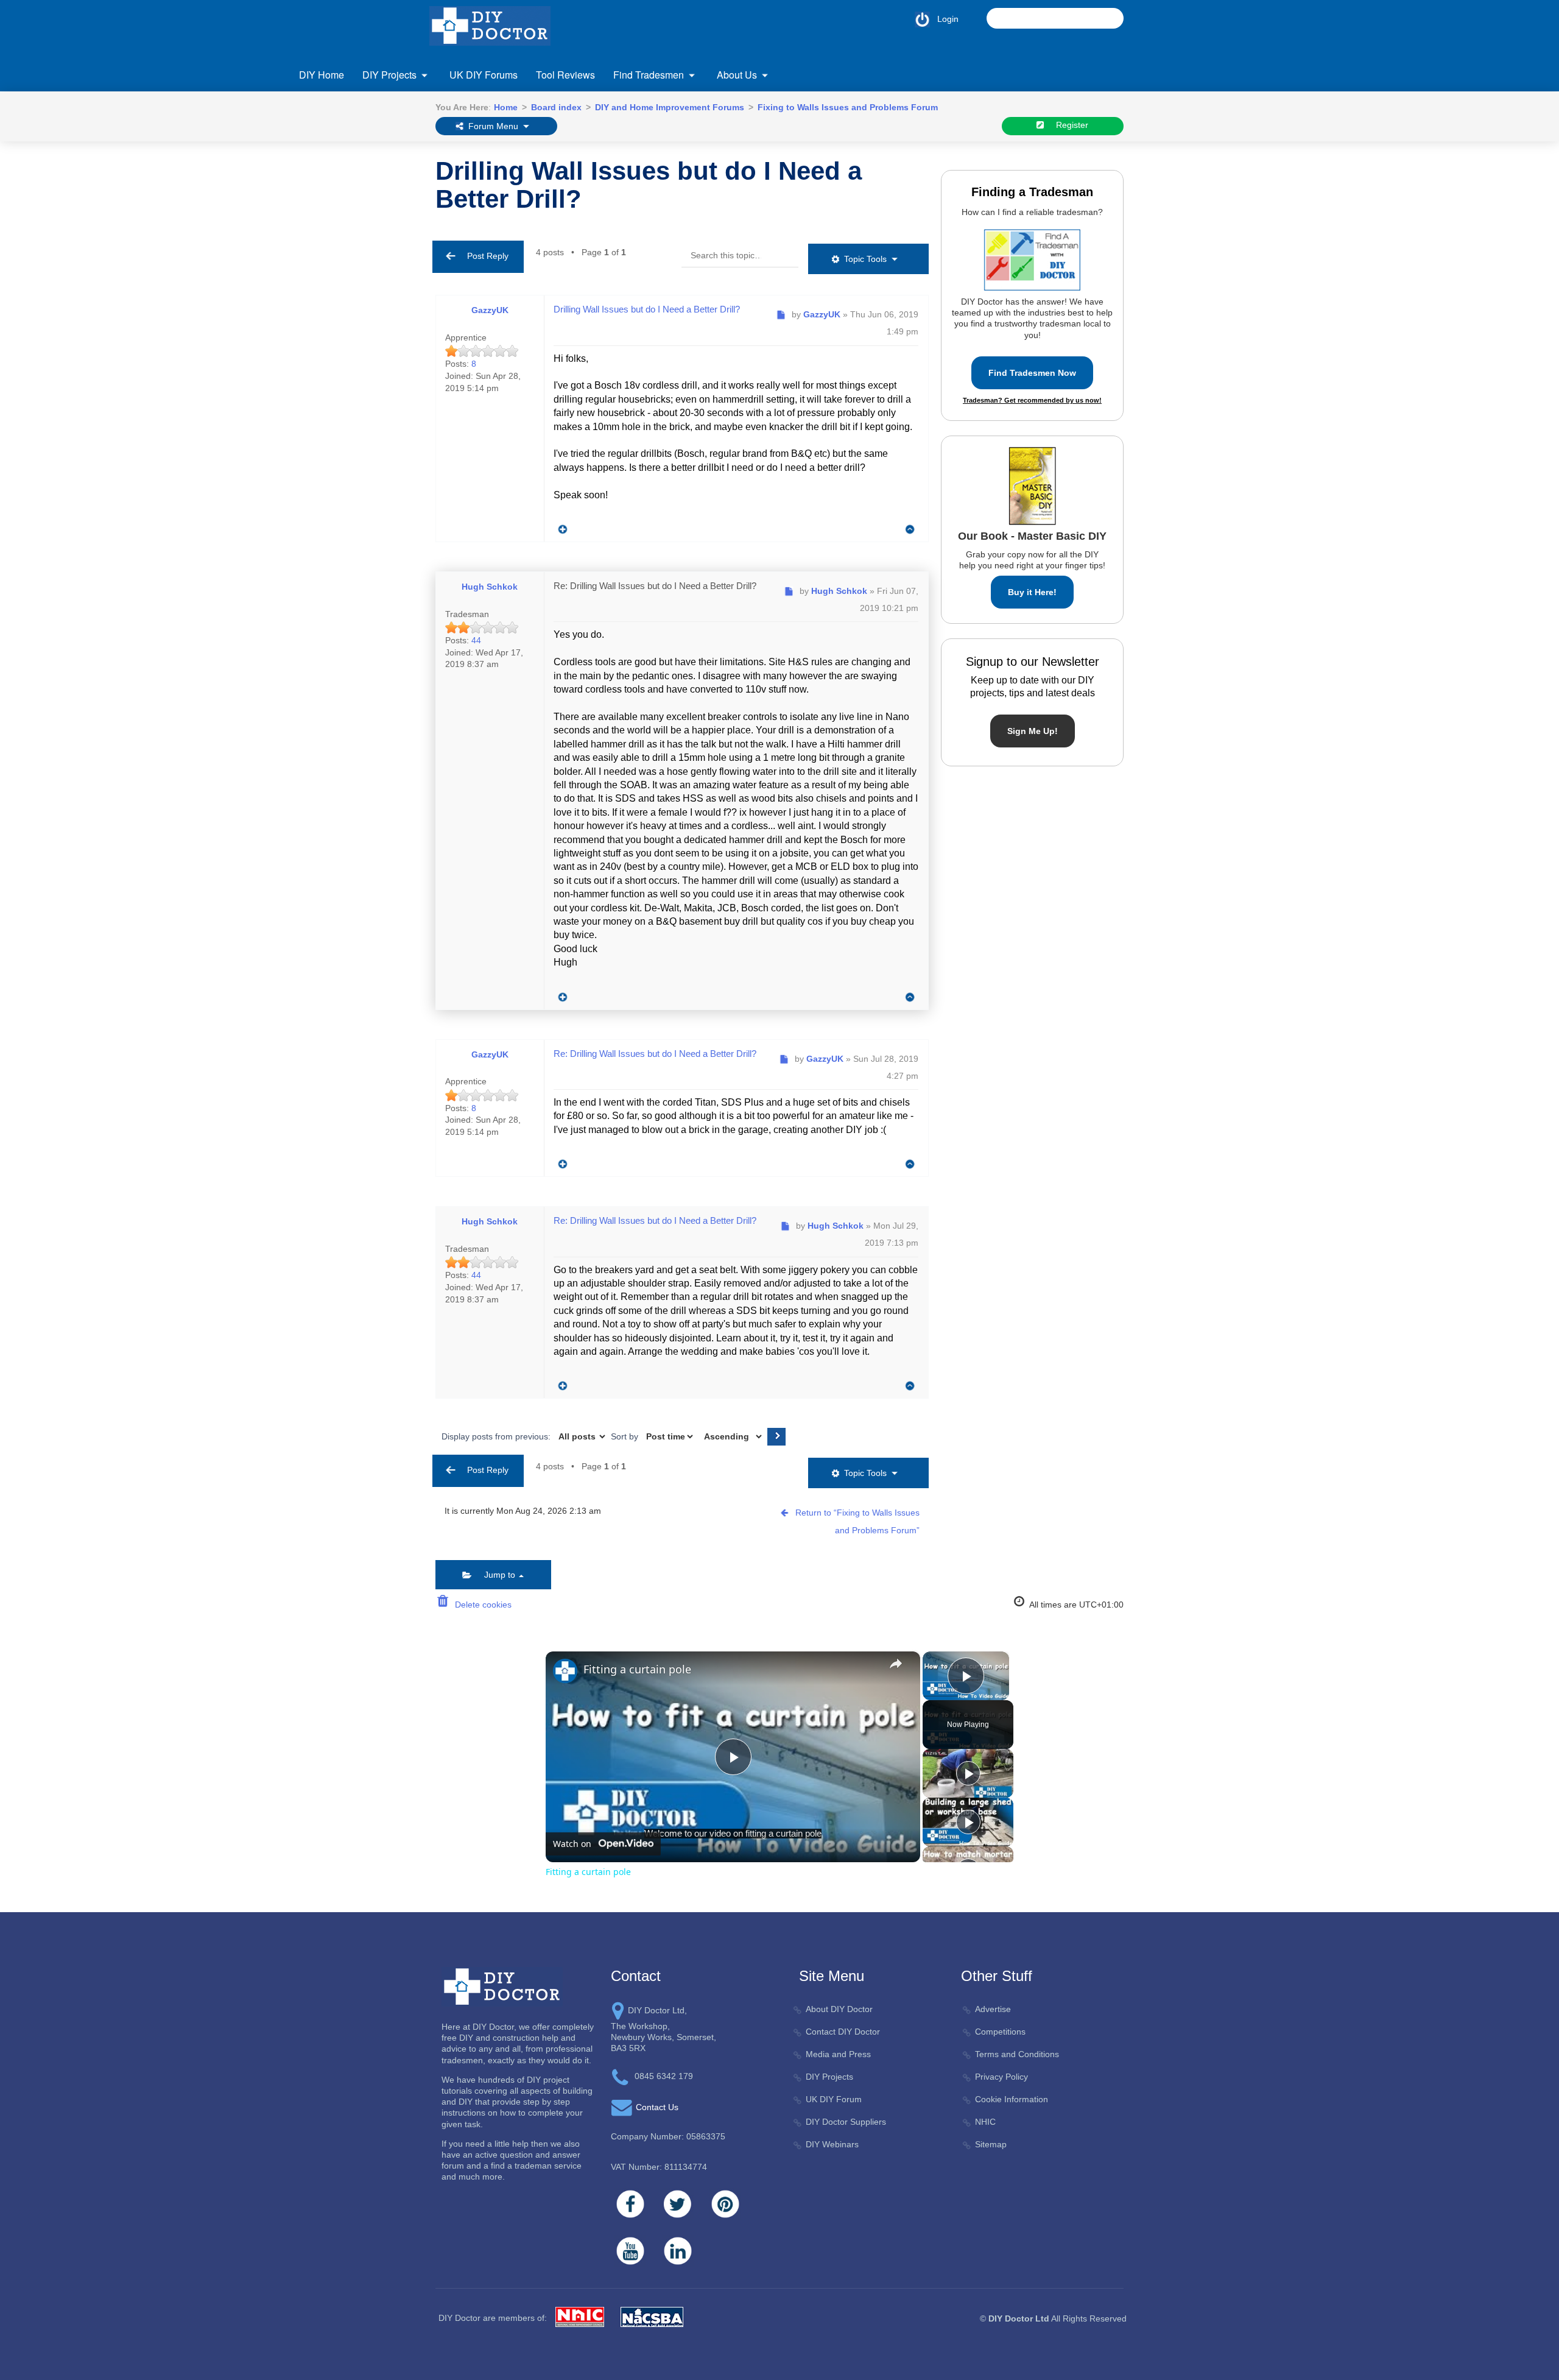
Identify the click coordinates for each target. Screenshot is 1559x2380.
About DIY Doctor (839, 2009)
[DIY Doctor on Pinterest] (725, 2204)
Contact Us (343, 152)
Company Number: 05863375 (668, 2136)
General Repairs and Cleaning (753, 149)
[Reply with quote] (560, 526)
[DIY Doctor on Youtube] (630, 2251)
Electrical (340, 257)
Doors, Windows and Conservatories (392, 233)
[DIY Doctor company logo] (502, 1986)
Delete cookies (481, 1605)
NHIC (985, 2122)
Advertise (993, 2009)
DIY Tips (1083, 245)
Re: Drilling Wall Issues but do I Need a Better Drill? (655, 586)
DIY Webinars (832, 2144)
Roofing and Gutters (1105, 149)
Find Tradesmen (649, 75)
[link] (565, 1671)
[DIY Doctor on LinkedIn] (678, 2251)
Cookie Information (1012, 2099)
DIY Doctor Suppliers (846, 2122)
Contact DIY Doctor (843, 2032)
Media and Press (838, 2054)
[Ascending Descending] (732, 1436)
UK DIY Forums (484, 75)
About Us (737, 75)
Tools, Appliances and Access (1124, 198)
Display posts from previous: (497, 1436)
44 (476, 640)
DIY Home (322, 75)
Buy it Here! (1032, 592)
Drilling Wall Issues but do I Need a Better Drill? (649, 185)
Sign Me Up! (1033, 731)
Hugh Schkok (490, 587)
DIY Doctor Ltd (1019, 2318)
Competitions (1000, 2032)
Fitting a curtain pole (637, 1669)
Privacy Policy (1001, 2077)
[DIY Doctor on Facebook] (630, 2204)
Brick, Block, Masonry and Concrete (391, 173)
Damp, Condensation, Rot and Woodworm (381, 203)
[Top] (910, 530)
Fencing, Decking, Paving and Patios (579, 149)
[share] (896, 1664)
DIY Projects (389, 75)
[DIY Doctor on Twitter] (678, 2204)
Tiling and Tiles (1096, 173)
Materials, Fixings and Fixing (936, 149)
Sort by (626, 1436)
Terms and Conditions (1017, 2054)
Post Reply (484, 256)
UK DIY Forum (834, 2099)
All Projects (343, 149)
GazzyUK (490, 310)
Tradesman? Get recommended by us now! (1032, 400)
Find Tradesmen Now (1032, 373)
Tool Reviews (565, 75)
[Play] (968, 1773)
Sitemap (991, 2144)
